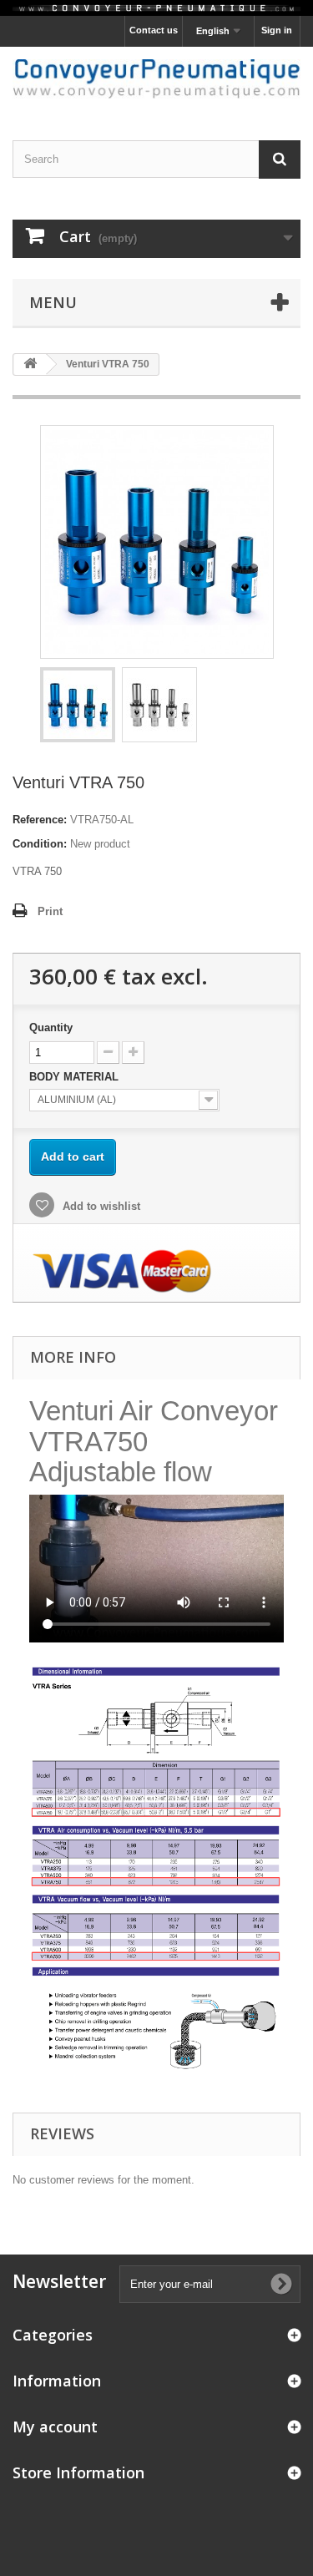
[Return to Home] (30, 364)
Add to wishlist (100, 1206)
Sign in (277, 30)
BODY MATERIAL (76, 1077)
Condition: (40, 844)
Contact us (154, 30)
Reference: (40, 820)
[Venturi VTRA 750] (78, 705)
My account (55, 2427)
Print (50, 911)
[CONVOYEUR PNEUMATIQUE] (156, 79)
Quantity (51, 1027)
